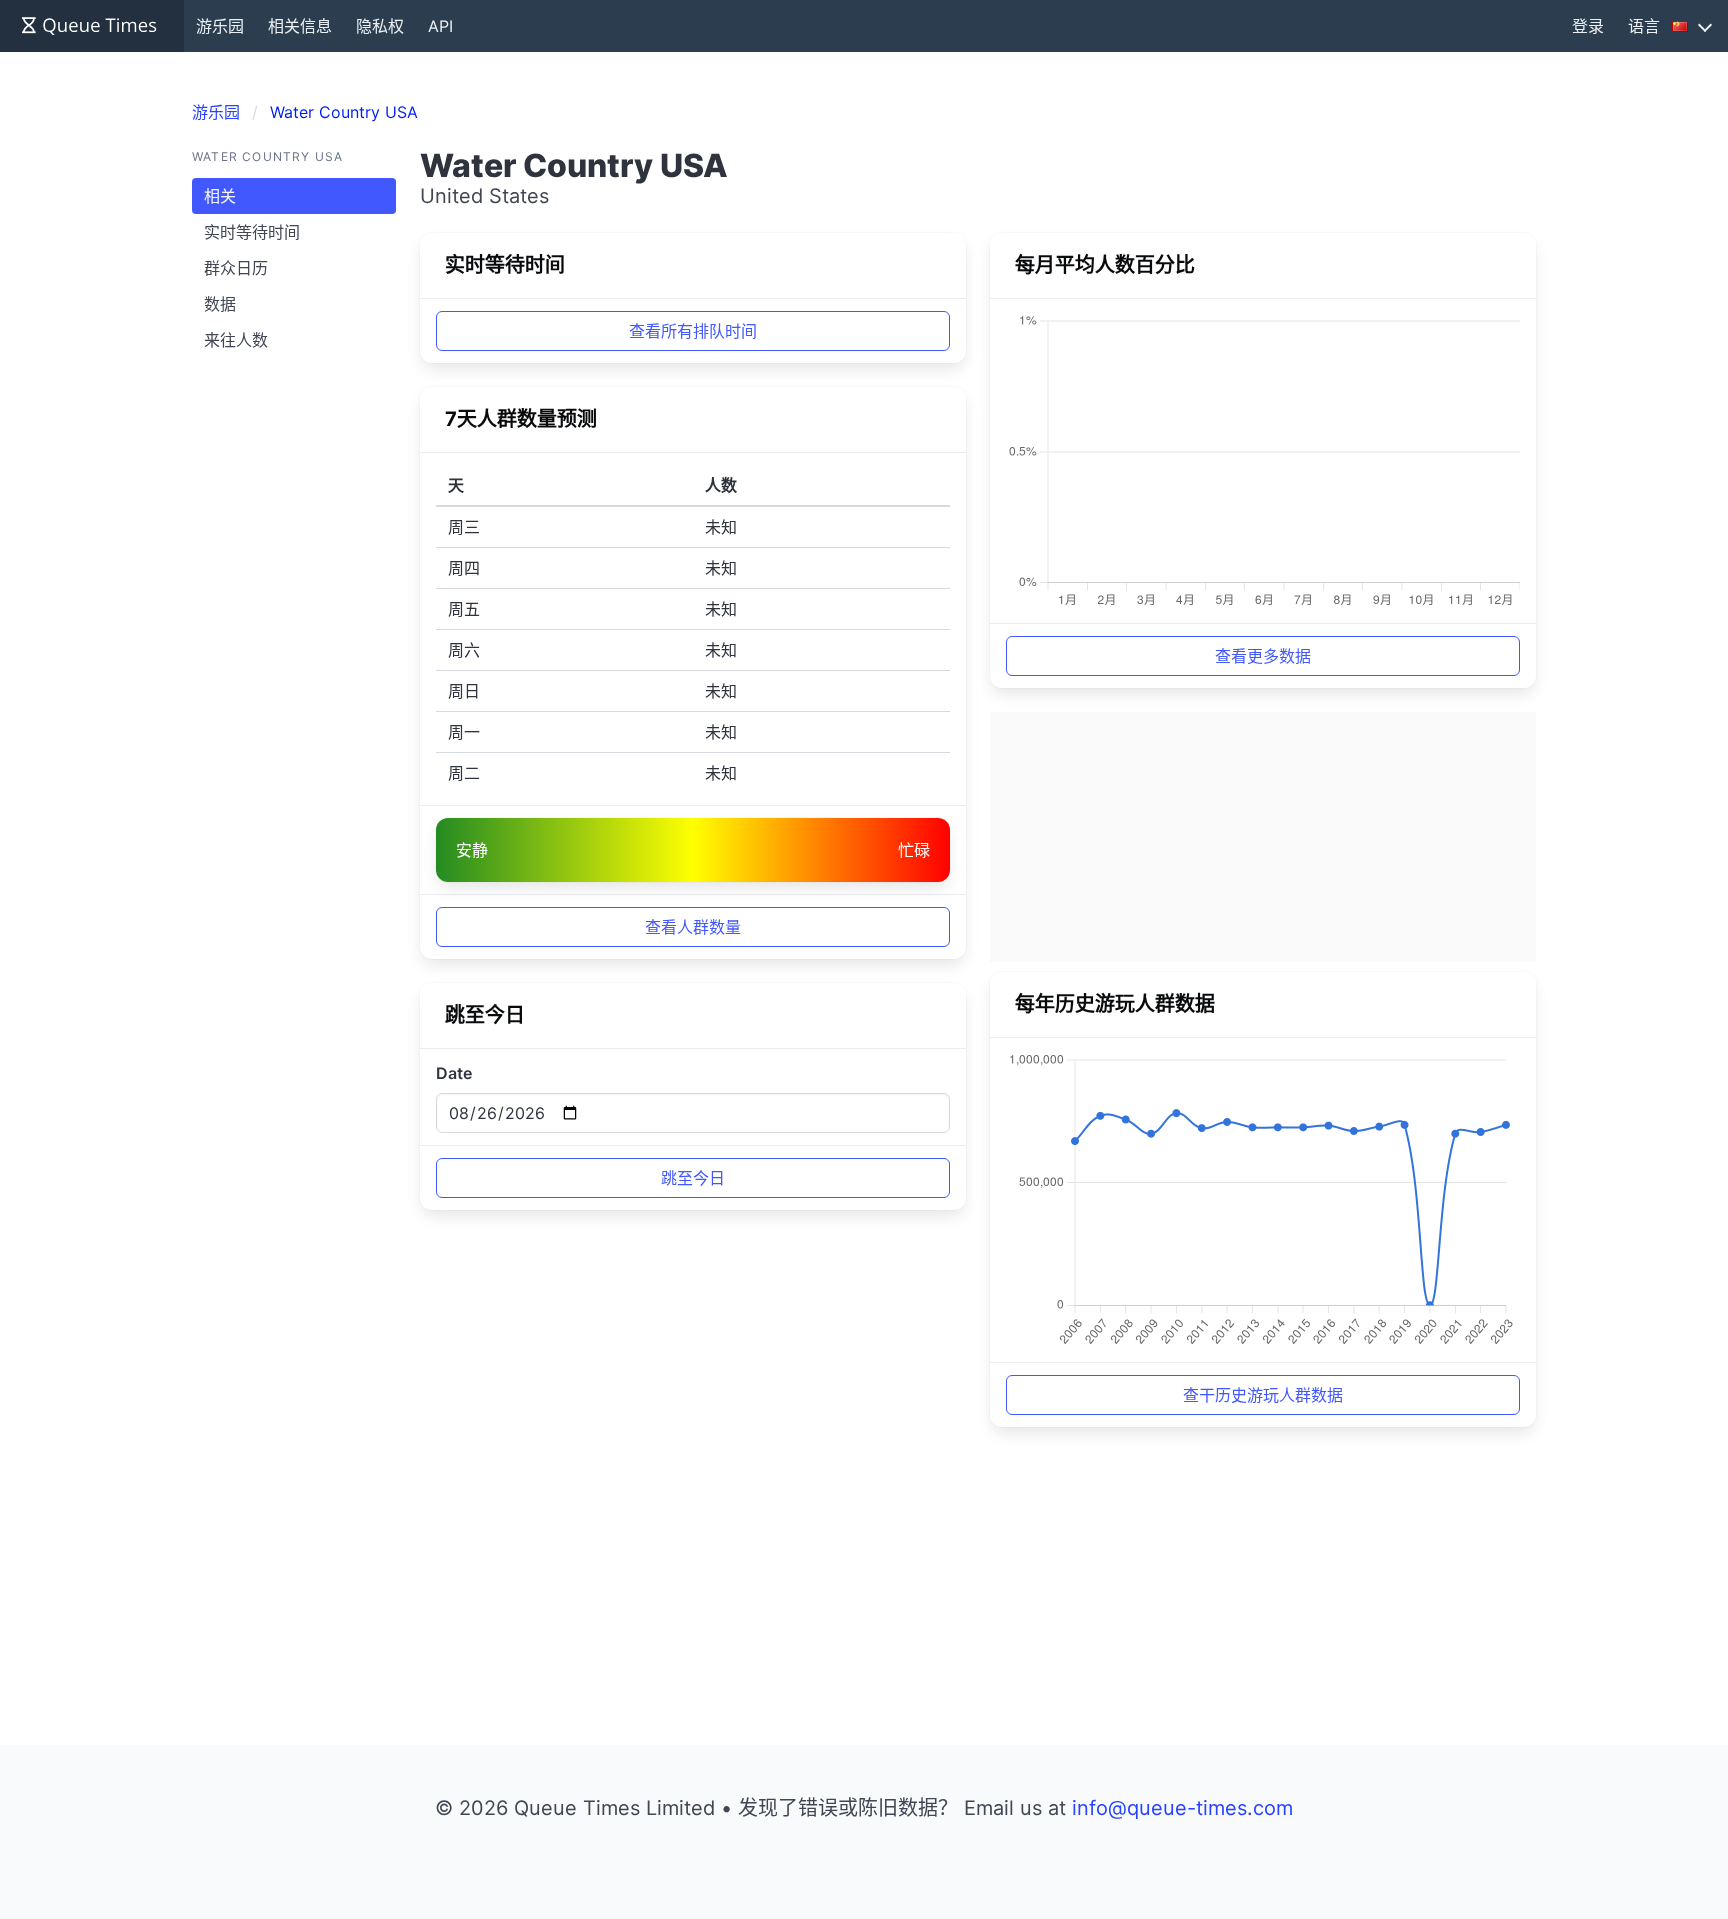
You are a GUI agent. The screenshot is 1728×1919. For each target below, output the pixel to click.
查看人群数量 (693, 927)
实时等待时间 (252, 232)
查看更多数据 (1263, 656)
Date (454, 1073)
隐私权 (380, 26)
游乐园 (220, 26)
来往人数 (236, 340)
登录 (1588, 26)
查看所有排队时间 (693, 331)
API (440, 26)
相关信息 (300, 26)
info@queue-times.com (1182, 1808)
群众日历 (236, 268)
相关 (220, 196)
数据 (220, 304)
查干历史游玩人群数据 (1263, 1395)
